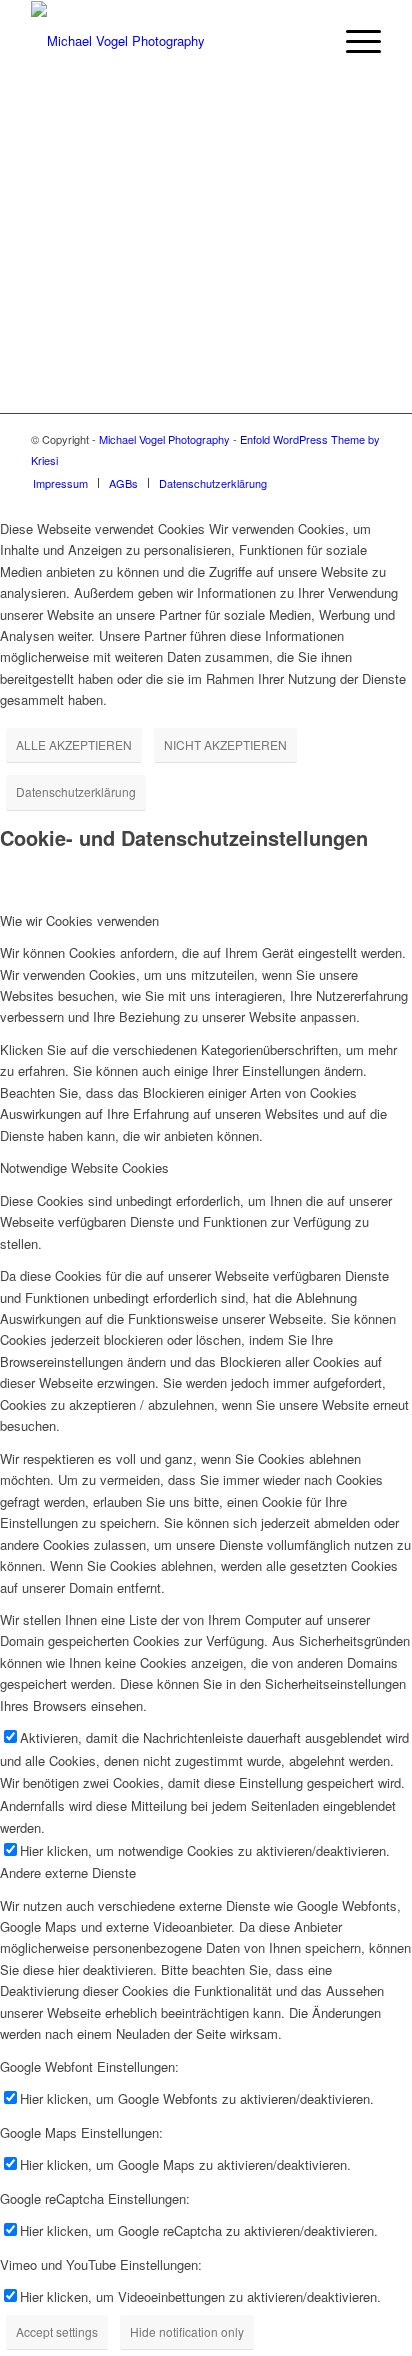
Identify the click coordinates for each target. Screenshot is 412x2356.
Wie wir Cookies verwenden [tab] (79, 920)
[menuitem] (306, 41)
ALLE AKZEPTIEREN (74, 744)
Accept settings (57, 2331)
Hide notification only (187, 2331)
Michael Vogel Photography (164, 439)
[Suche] (306, 41)
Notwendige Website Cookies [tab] (84, 1167)
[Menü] (353, 41)
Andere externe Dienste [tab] (68, 1872)
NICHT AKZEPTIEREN (225, 744)
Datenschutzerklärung (76, 791)
